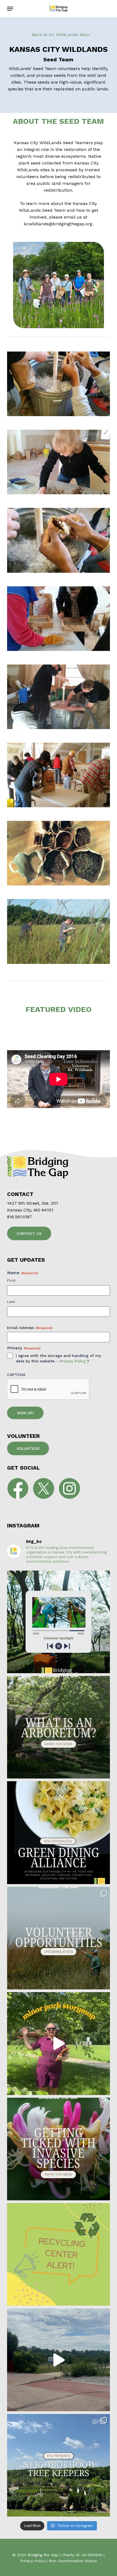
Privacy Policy (73, 1361)
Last (11, 1302)
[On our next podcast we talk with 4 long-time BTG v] (59, 1622)
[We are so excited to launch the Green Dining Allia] (59, 1833)
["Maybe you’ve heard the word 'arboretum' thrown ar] (59, 1727)
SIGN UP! (25, 1413)
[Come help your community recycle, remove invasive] (59, 1938)
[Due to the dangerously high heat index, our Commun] (59, 2254)
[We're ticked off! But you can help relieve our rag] (59, 2149)
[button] (10, 9)
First (11, 1280)
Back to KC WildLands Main (60, 35)
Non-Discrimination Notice (73, 2561)
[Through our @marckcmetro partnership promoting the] (59, 2360)
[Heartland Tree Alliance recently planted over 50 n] (59, 2043)
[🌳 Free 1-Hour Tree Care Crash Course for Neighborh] (59, 2465)
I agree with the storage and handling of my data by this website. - (58, 1358)
